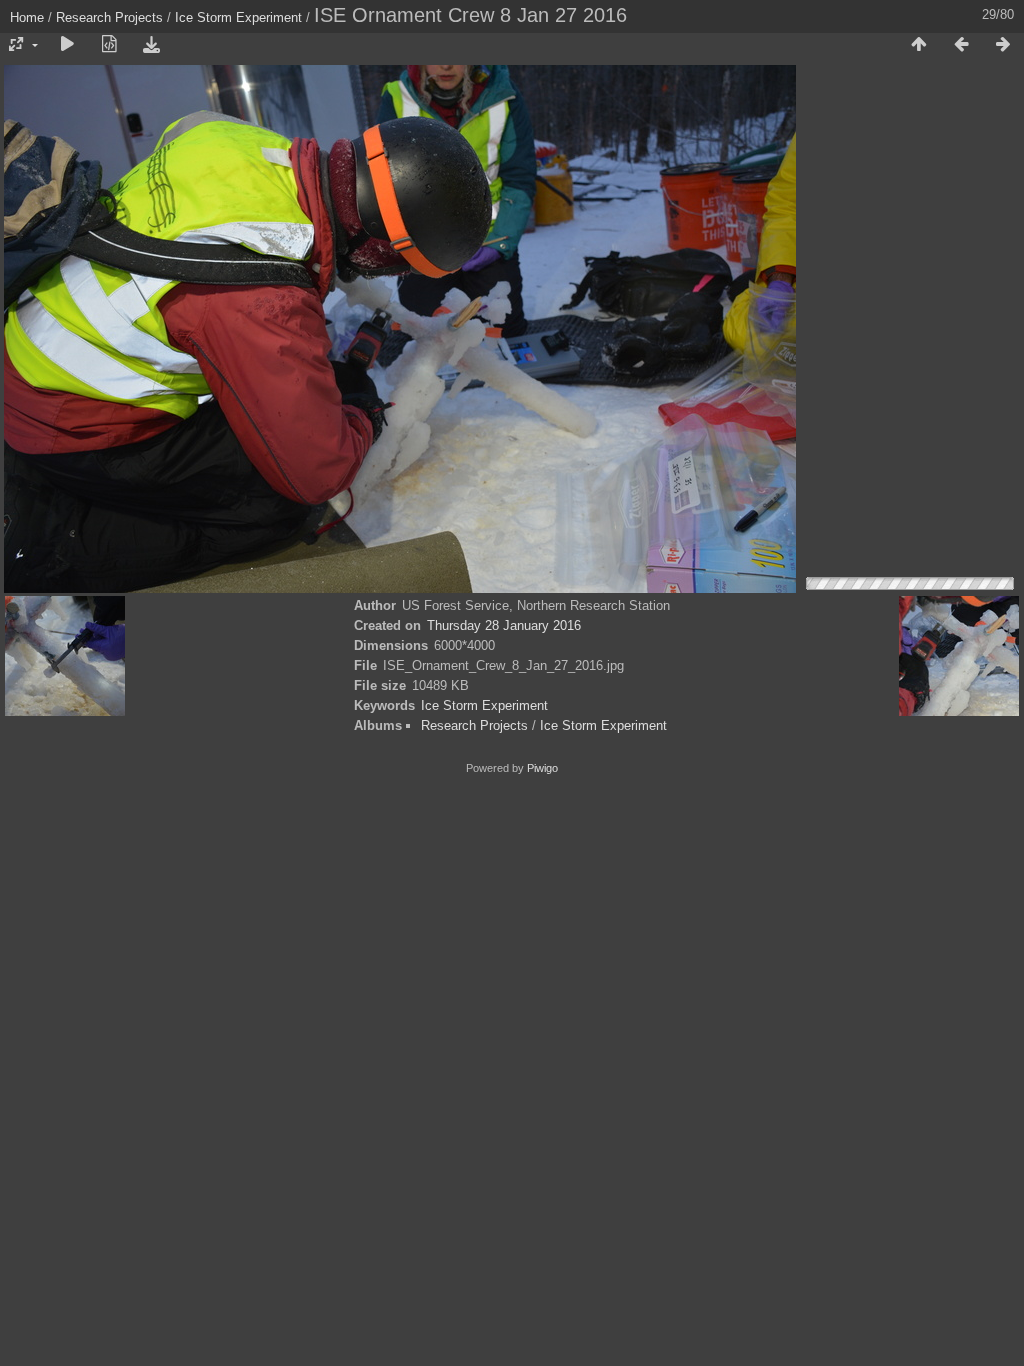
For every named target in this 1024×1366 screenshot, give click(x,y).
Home (27, 17)
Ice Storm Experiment (238, 17)
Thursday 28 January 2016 (504, 625)
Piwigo (542, 768)
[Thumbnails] (919, 45)
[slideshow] (67, 45)
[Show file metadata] (109, 45)
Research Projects (109, 17)
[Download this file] (151, 45)
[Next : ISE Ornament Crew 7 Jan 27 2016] (1003, 45)
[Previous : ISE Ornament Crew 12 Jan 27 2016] (961, 45)
